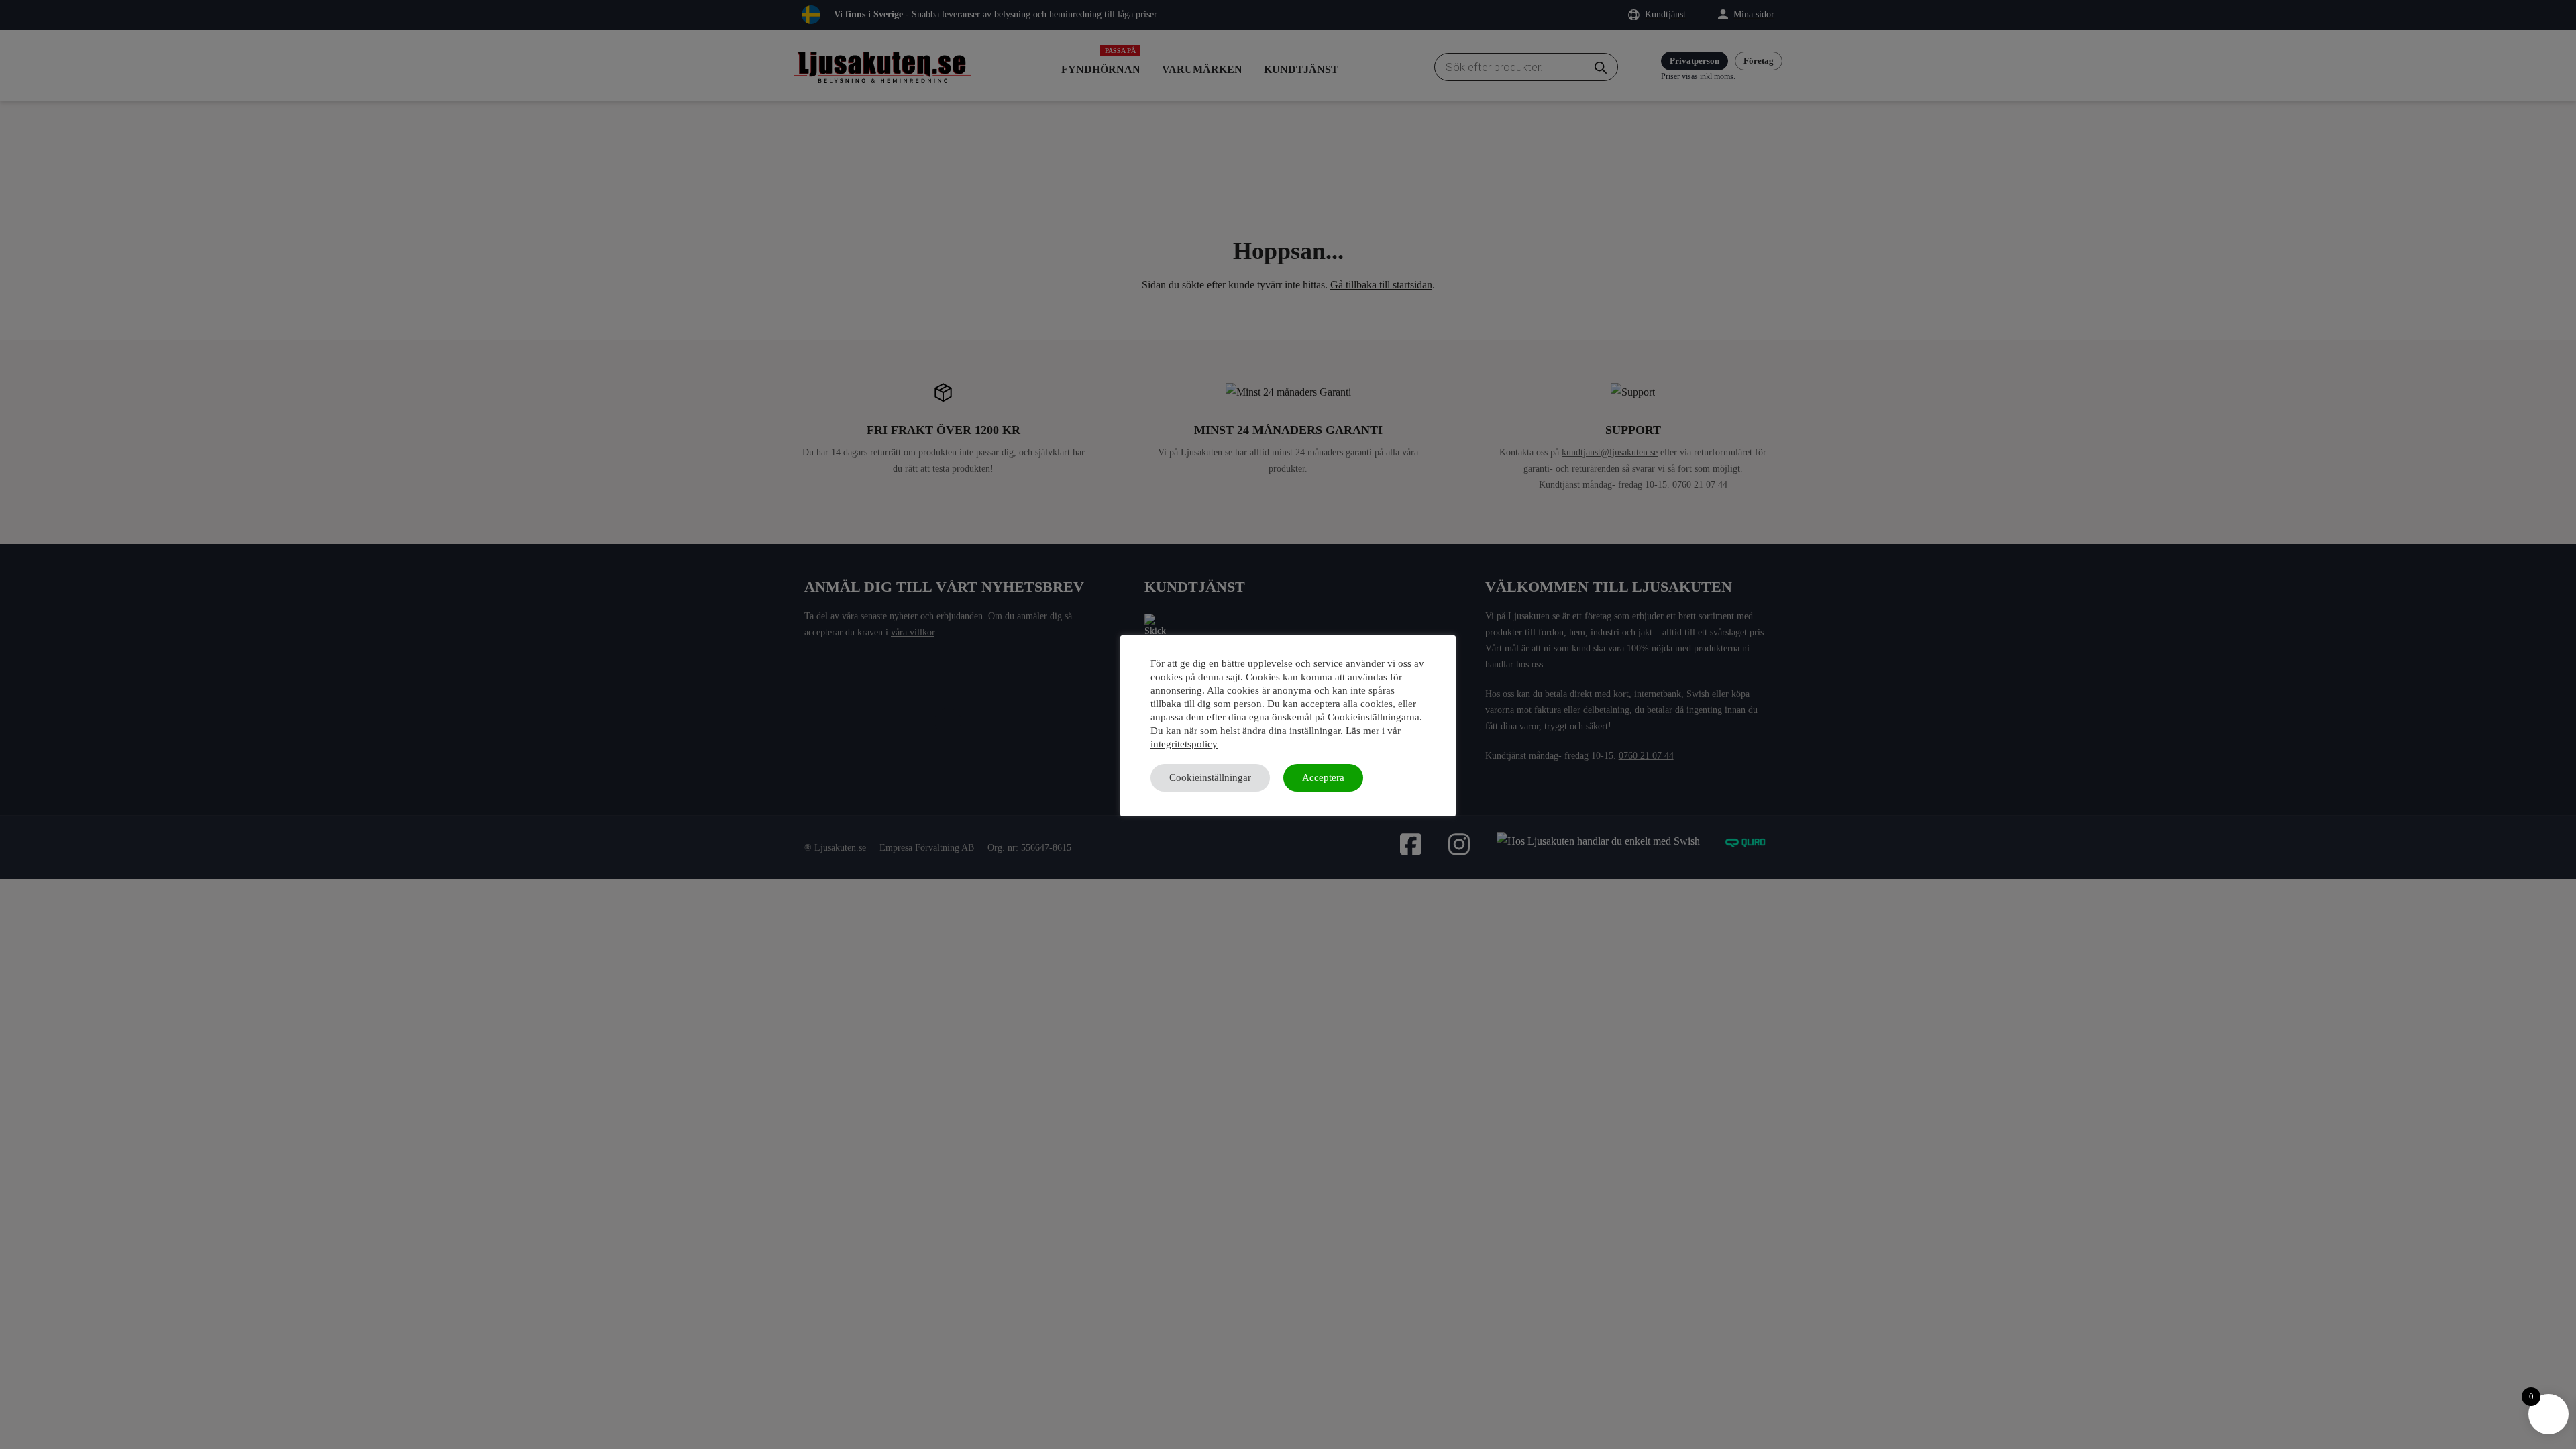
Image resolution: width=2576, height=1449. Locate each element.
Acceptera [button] (1323, 777)
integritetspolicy (1184, 744)
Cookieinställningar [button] (1210, 777)
